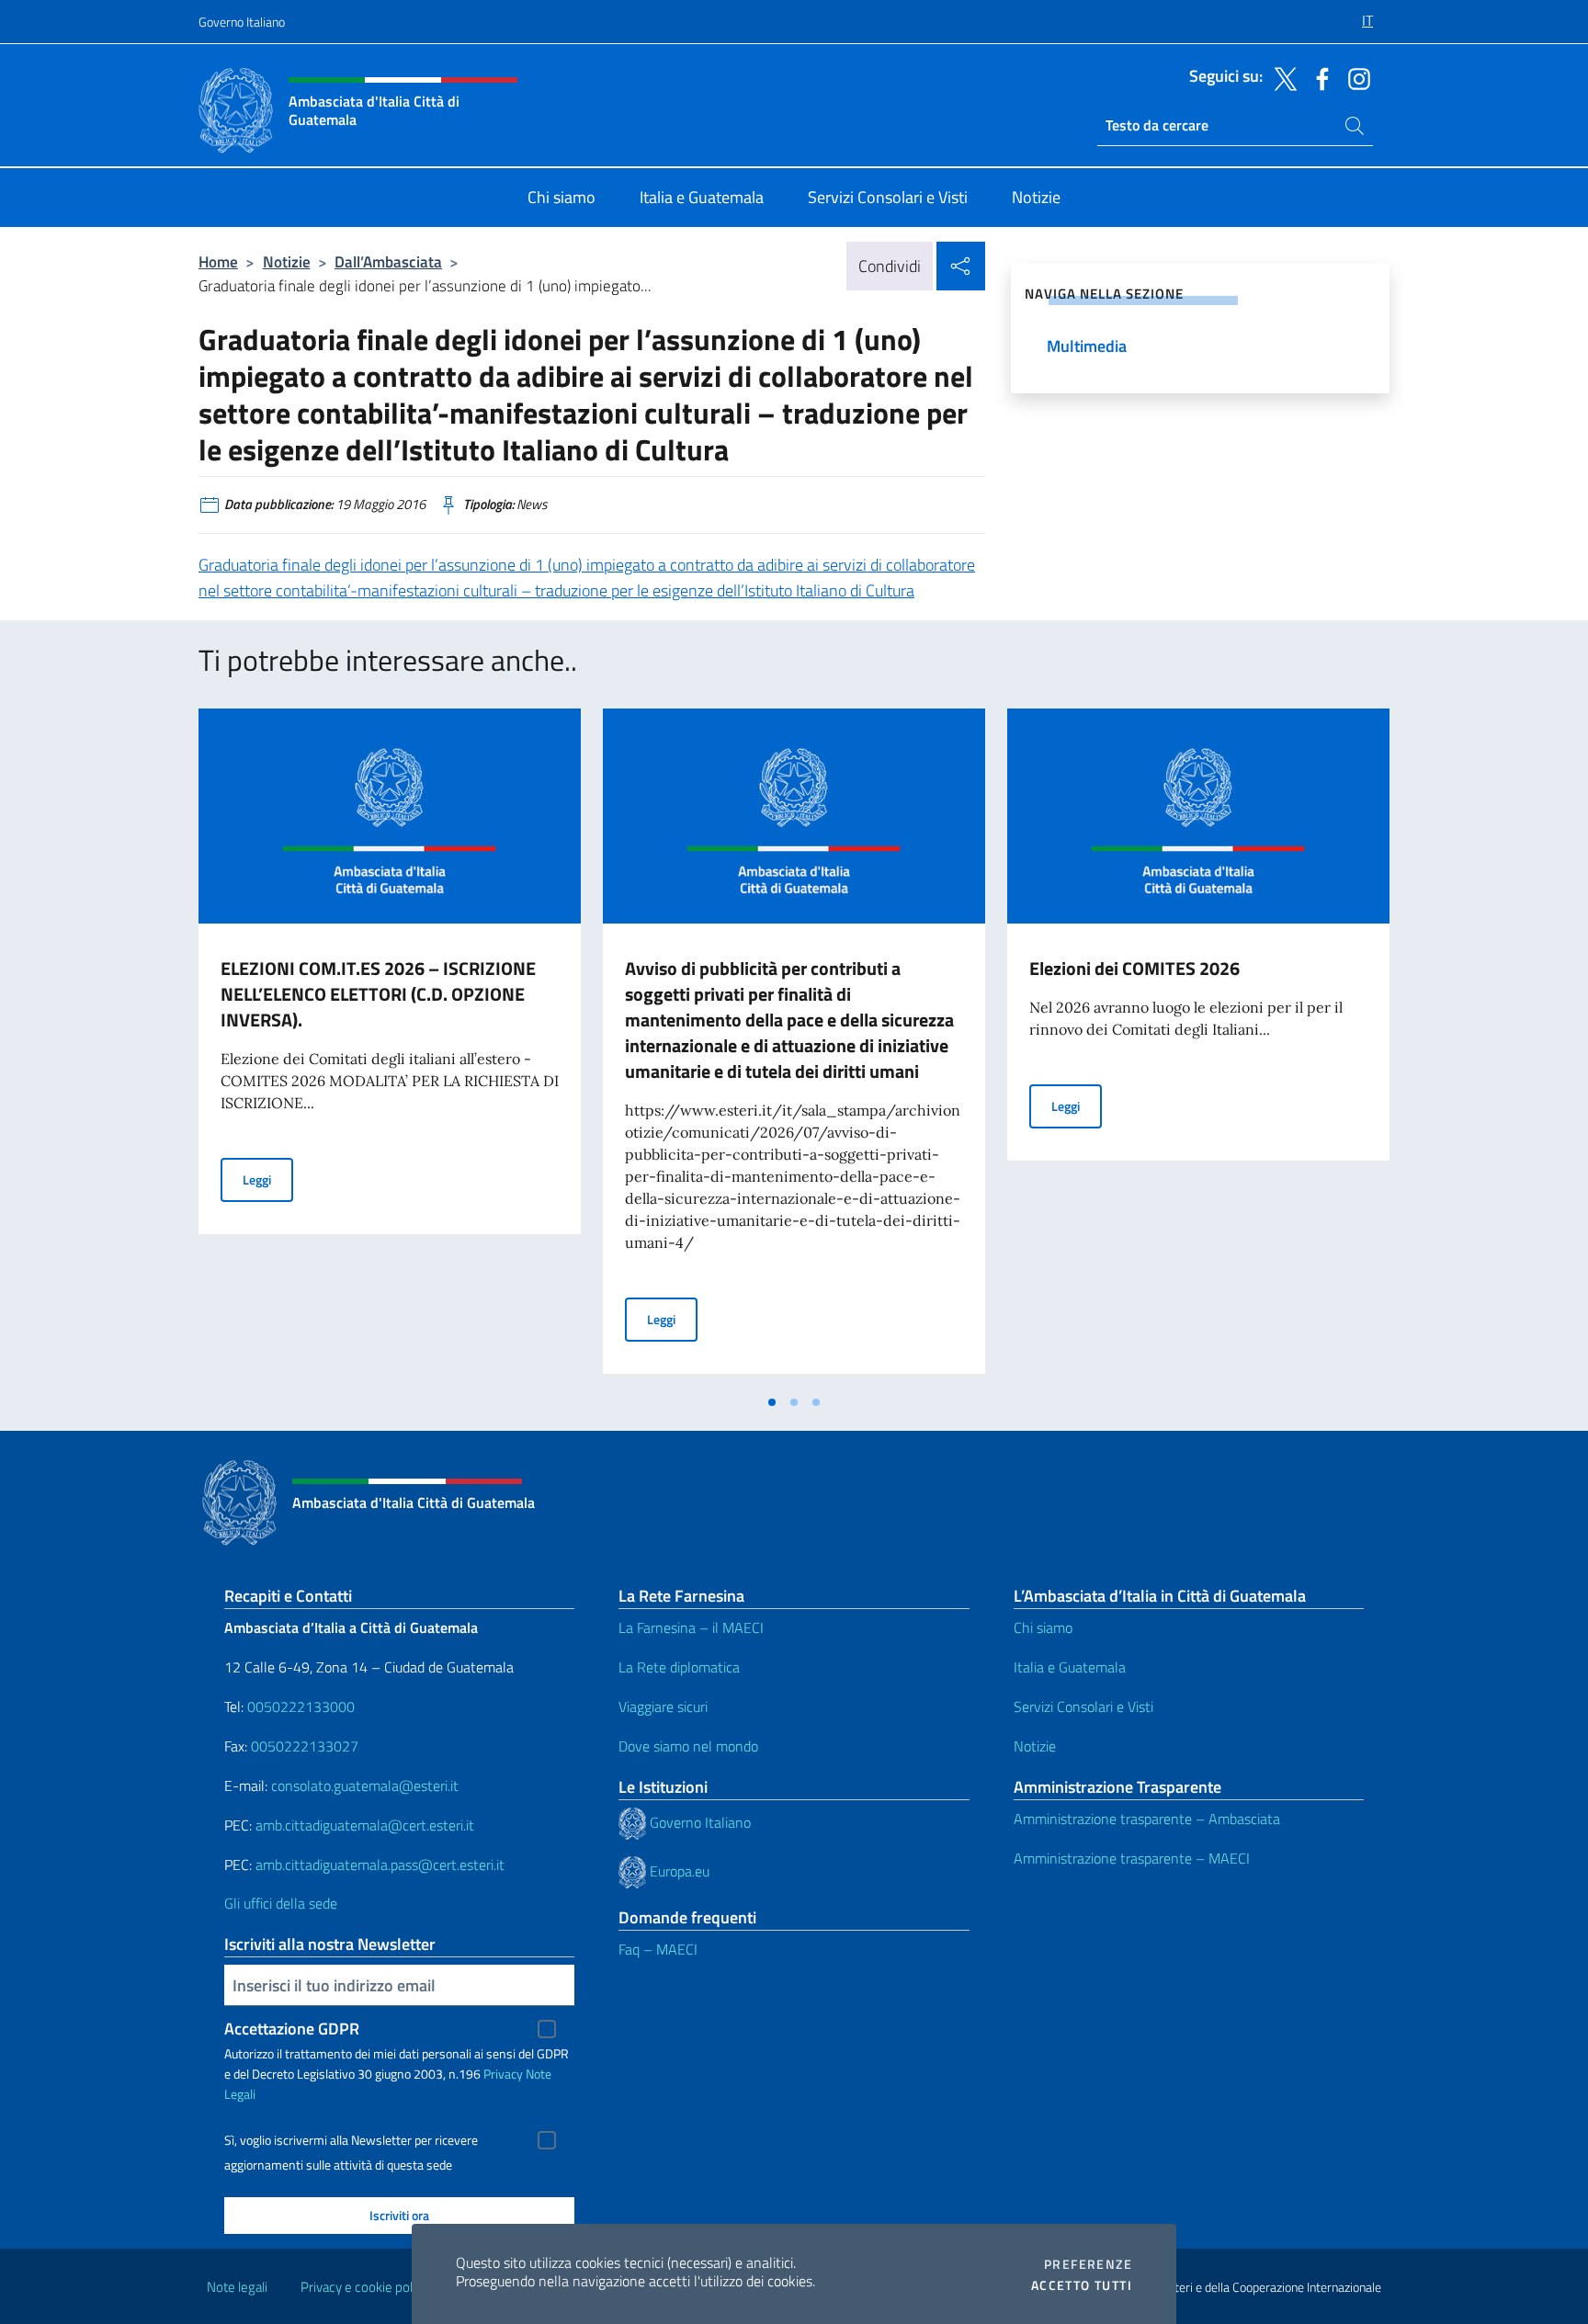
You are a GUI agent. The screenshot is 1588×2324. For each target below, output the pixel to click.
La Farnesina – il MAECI (691, 1627)
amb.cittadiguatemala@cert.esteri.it (365, 1825)
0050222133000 (301, 1706)
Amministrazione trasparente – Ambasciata (1147, 1819)
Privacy (503, 2074)
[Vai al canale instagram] (1355, 77)
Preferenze (1088, 2264)
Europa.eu (680, 1870)
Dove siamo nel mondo (688, 1746)
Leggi (268, 1179)
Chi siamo (1043, 1627)
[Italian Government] (634, 1821)
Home (218, 261)
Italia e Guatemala (1070, 1667)
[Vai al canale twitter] (1281, 77)
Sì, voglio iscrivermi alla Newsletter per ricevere (351, 2140)
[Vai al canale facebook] (1318, 77)
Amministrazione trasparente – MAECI (1132, 1858)
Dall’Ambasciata (388, 261)
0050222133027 (305, 1746)
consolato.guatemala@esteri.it (365, 1786)
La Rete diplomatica (679, 1667)
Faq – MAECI (658, 1949)
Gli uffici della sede (281, 1903)
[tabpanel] (390, 1047)
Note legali (237, 2287)
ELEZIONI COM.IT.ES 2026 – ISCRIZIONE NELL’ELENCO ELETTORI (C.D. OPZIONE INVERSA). (378, 994)
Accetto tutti (1082, 2285)
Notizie (287, 261)
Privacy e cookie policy (364, 2287)
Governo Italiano (242, 22)
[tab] (772, 1402)
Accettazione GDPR (292, 2029)
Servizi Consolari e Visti (1083, 1706)
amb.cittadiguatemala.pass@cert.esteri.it (380, 1865)
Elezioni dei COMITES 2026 (1134, 968)
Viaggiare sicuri (663, 1706)
